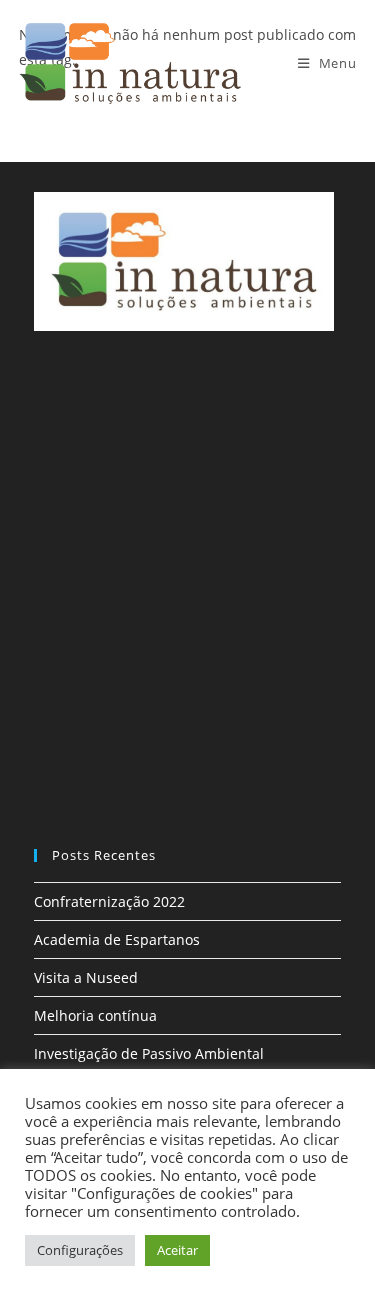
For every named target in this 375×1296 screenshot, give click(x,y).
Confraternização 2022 (109, 901)
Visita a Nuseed (86, 977)
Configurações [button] (80, 1250)
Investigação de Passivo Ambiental (149, 1053)
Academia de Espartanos (117, 939)
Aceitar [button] (177, 1250)
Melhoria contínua (95, 1015)
